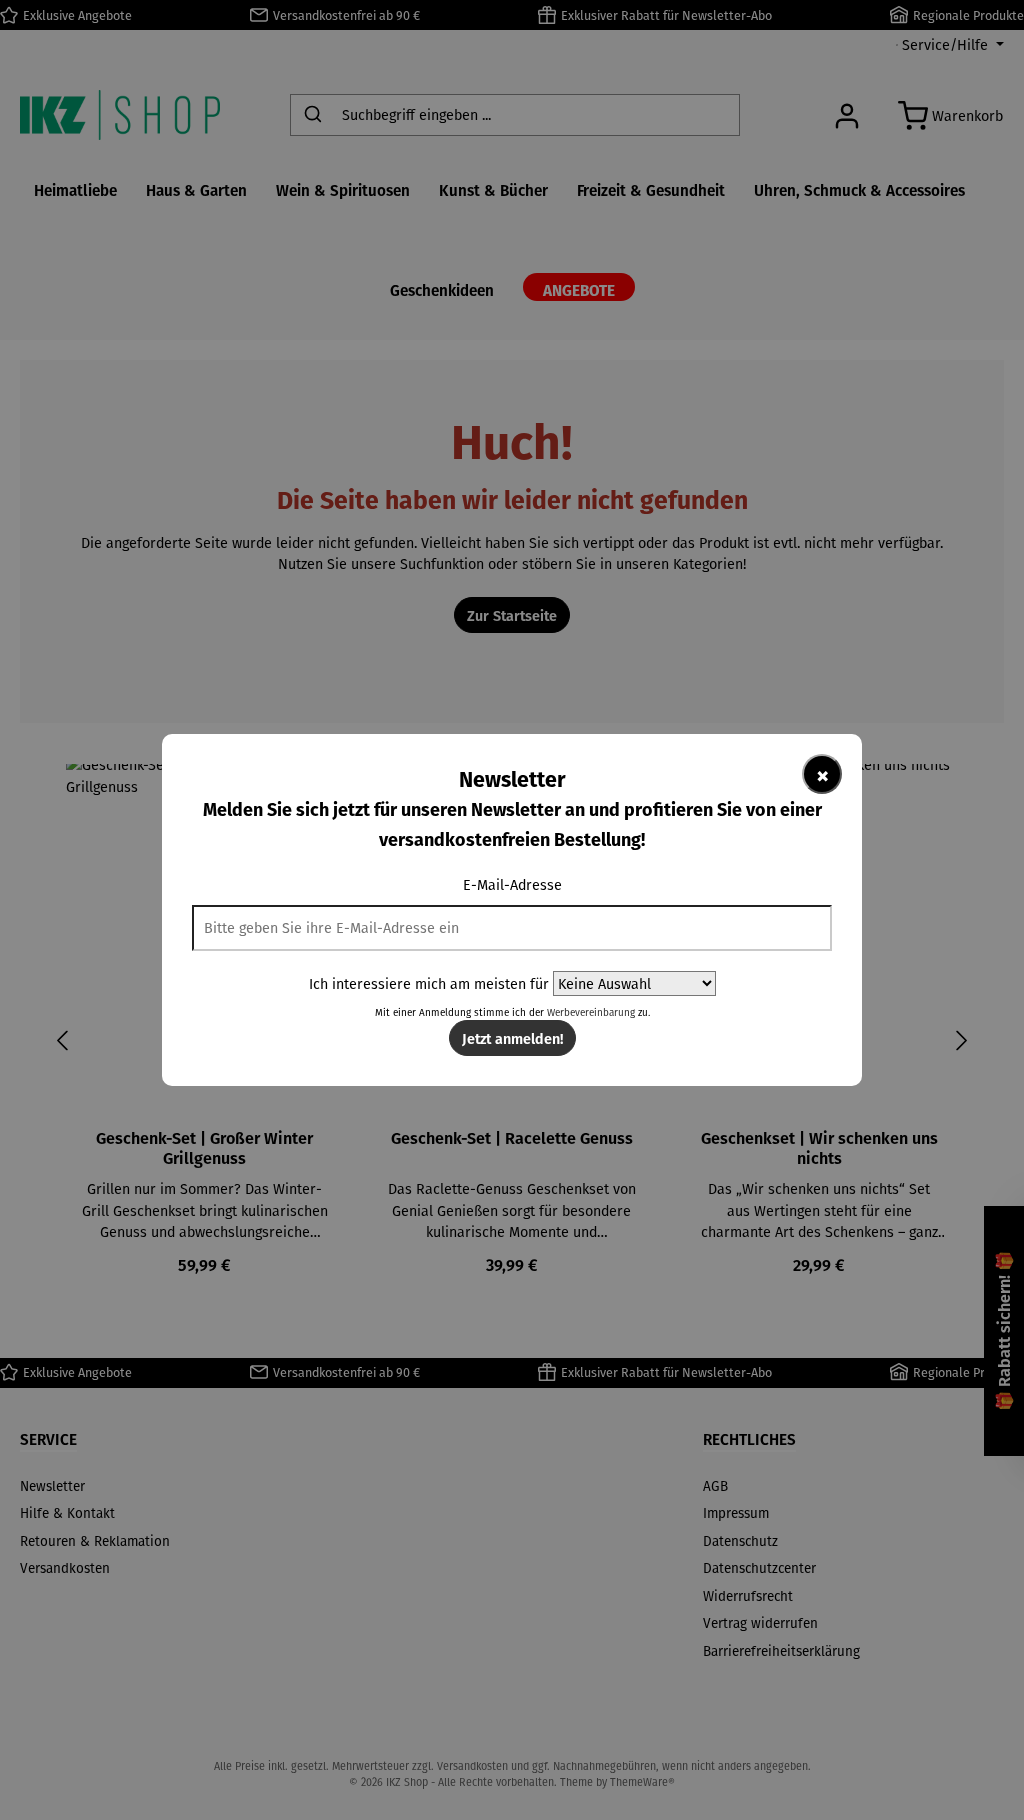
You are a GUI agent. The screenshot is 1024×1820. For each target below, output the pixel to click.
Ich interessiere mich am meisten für (429, 983)
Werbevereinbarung (591, 1012)
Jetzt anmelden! (512, 1038)
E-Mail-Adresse (512, 884)
